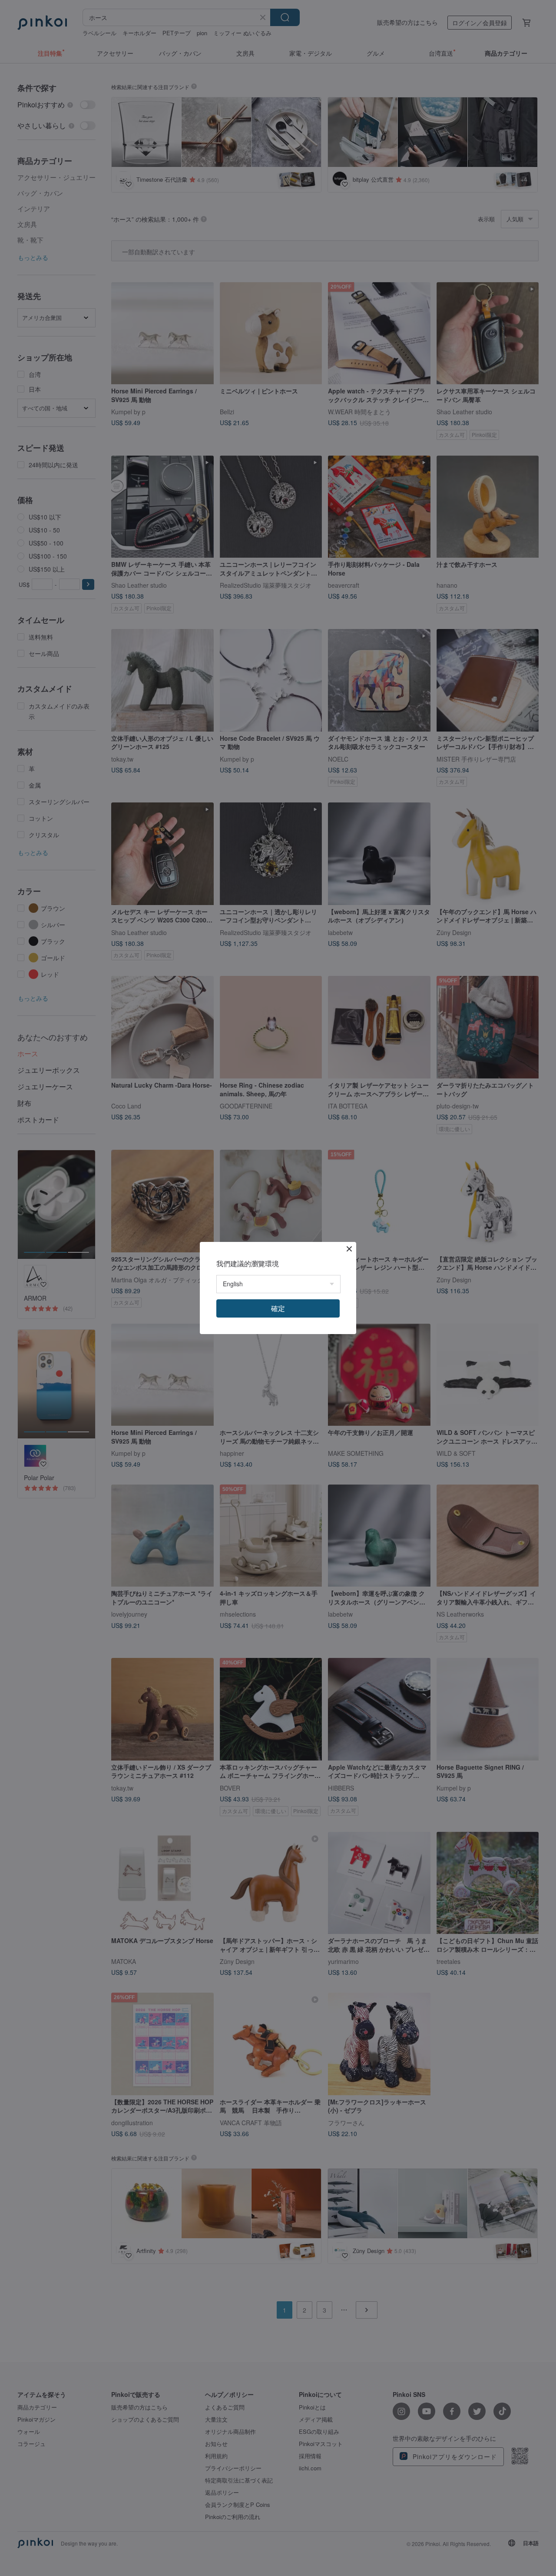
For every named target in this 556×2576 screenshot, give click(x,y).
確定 (278, 1308)
